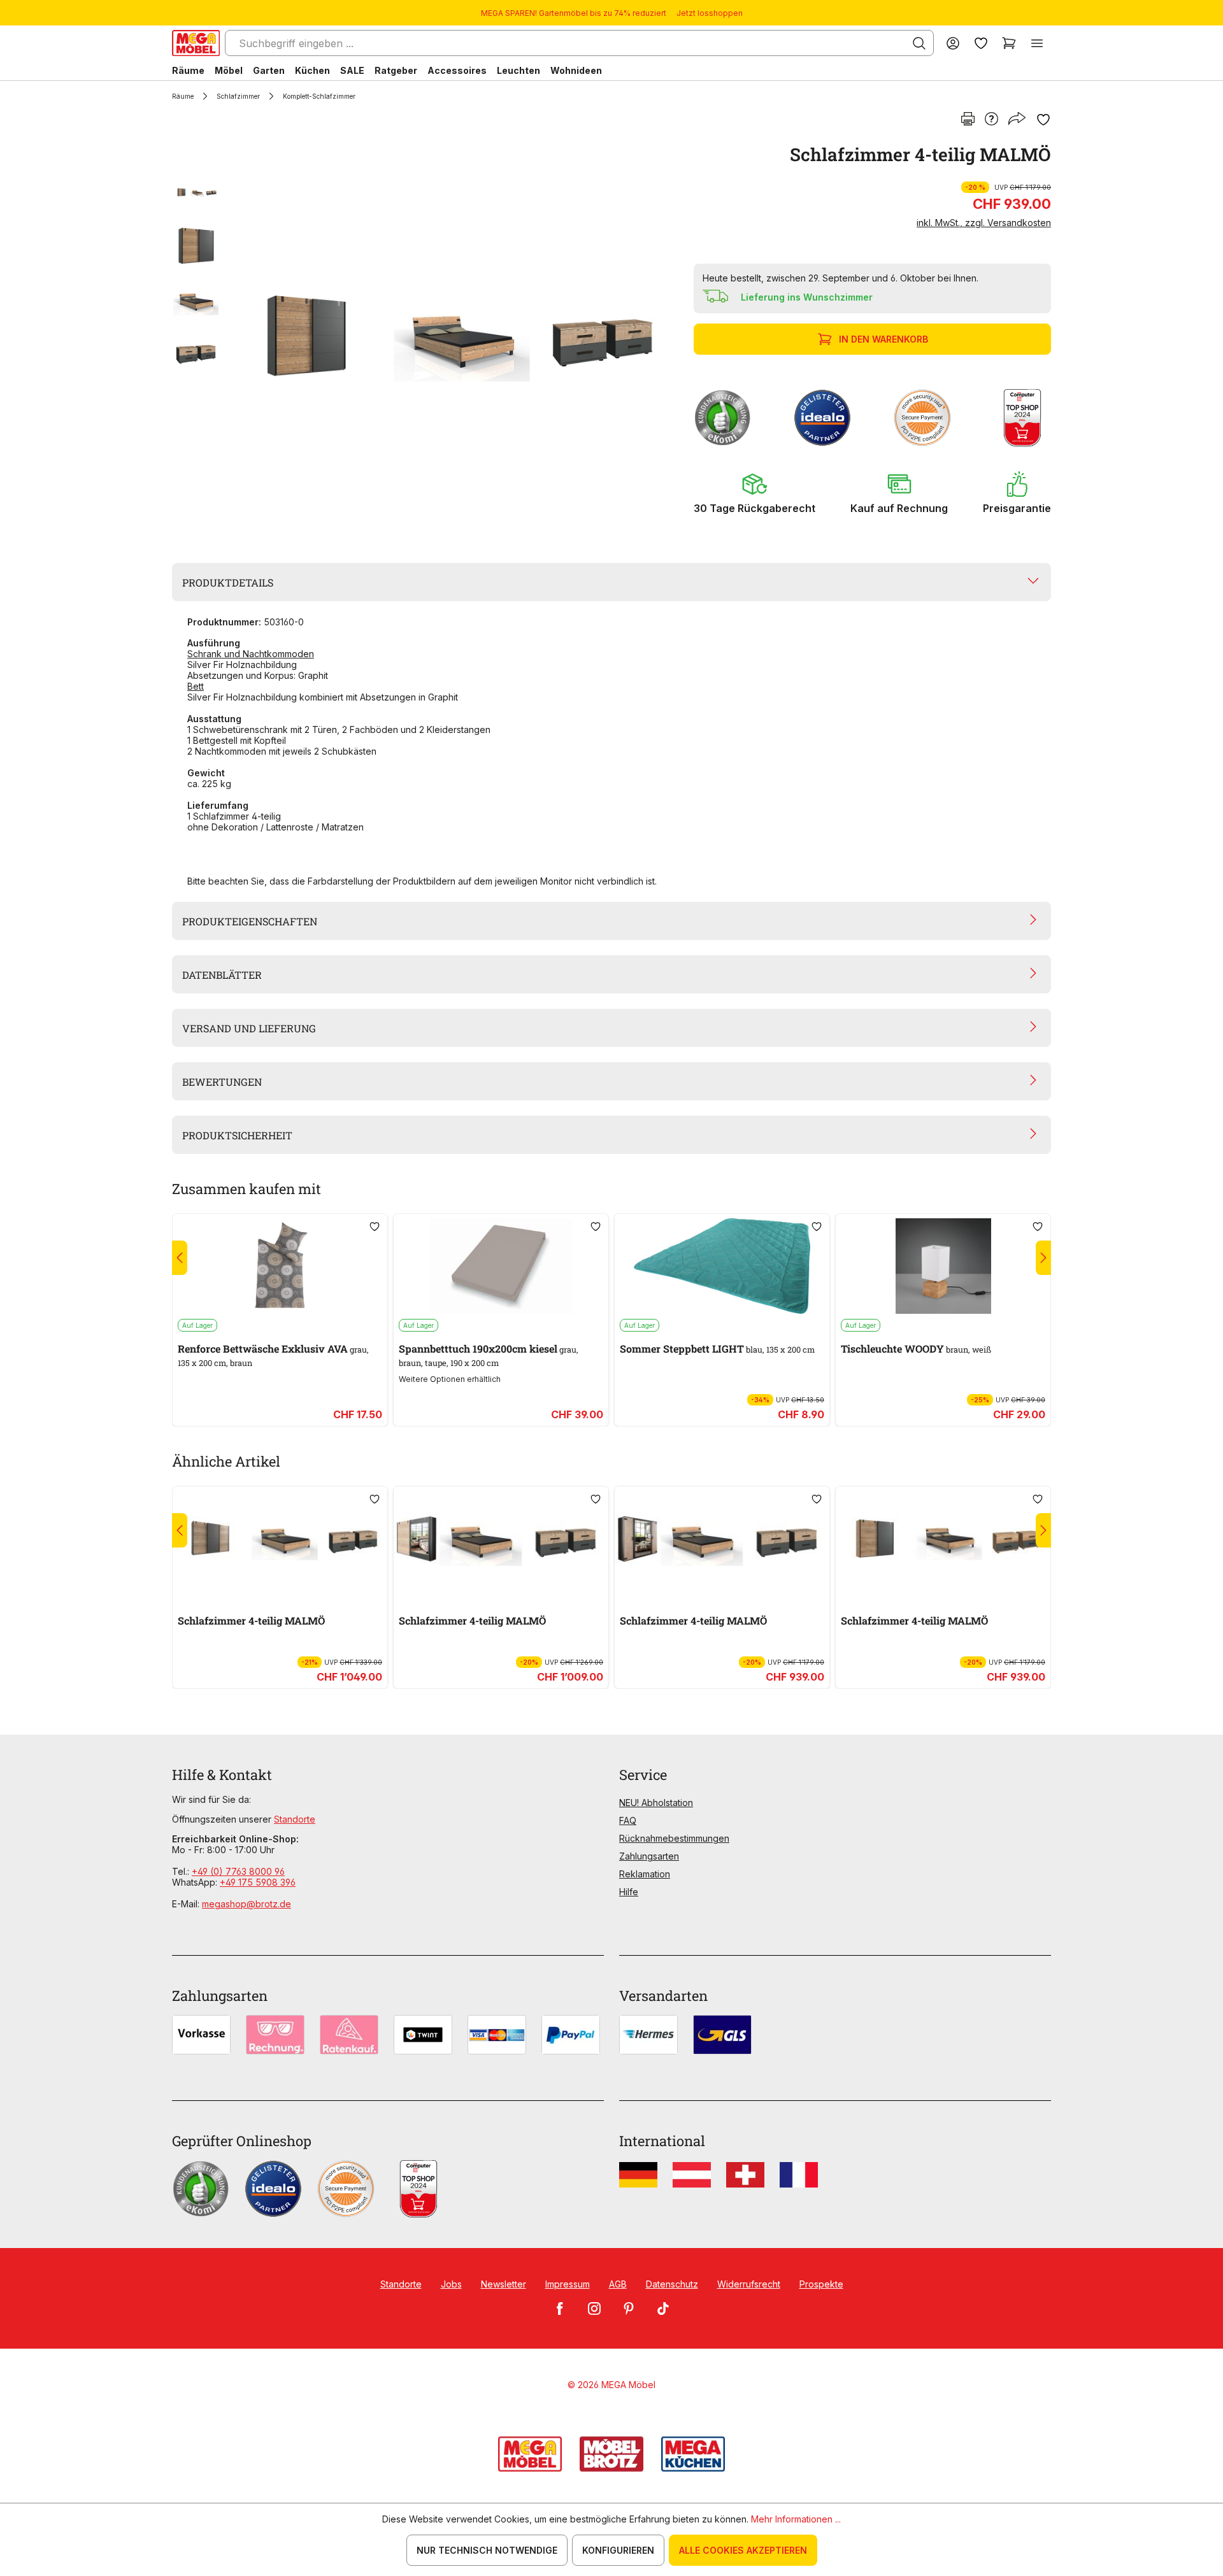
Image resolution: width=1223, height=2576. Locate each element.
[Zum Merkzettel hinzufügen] (1043, 120)
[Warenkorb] (1009, 43)
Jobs (451, 2284)
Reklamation (645, 1874)
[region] (425, 336)
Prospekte (821, 2284)
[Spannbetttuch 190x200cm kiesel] (501, 1266)
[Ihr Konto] (953, 43)
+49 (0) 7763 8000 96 (238, 1871)
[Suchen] (919, 43)
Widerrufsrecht (749, 2284)
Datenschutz (672, 2284)
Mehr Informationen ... (796, 2519)
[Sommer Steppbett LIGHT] (722, 1266)
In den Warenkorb (883, 339)
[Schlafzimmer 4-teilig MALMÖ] (449, 336)
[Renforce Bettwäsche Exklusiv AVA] (280, 1266)
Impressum (568, 2284)
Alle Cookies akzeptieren (743, 2550)
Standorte (295, 1819)
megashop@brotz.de (247, 1904)
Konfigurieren (618, 2550)
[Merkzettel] (981, 43)
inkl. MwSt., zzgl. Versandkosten (984, 223)
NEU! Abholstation (656, 1803)
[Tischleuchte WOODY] (943, 1266)
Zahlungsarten (649, 1856)
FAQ (628, 1820)
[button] (755, 493)
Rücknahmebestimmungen (674, 1838)
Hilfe (629, 1892)
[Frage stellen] (991, 120)
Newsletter (504, 2284)
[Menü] (1037, 43)
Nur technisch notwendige (487, 2550)
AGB (618, 2284)
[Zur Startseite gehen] (196, 43)
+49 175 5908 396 (258, 1882)
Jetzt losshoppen (710, 13)
